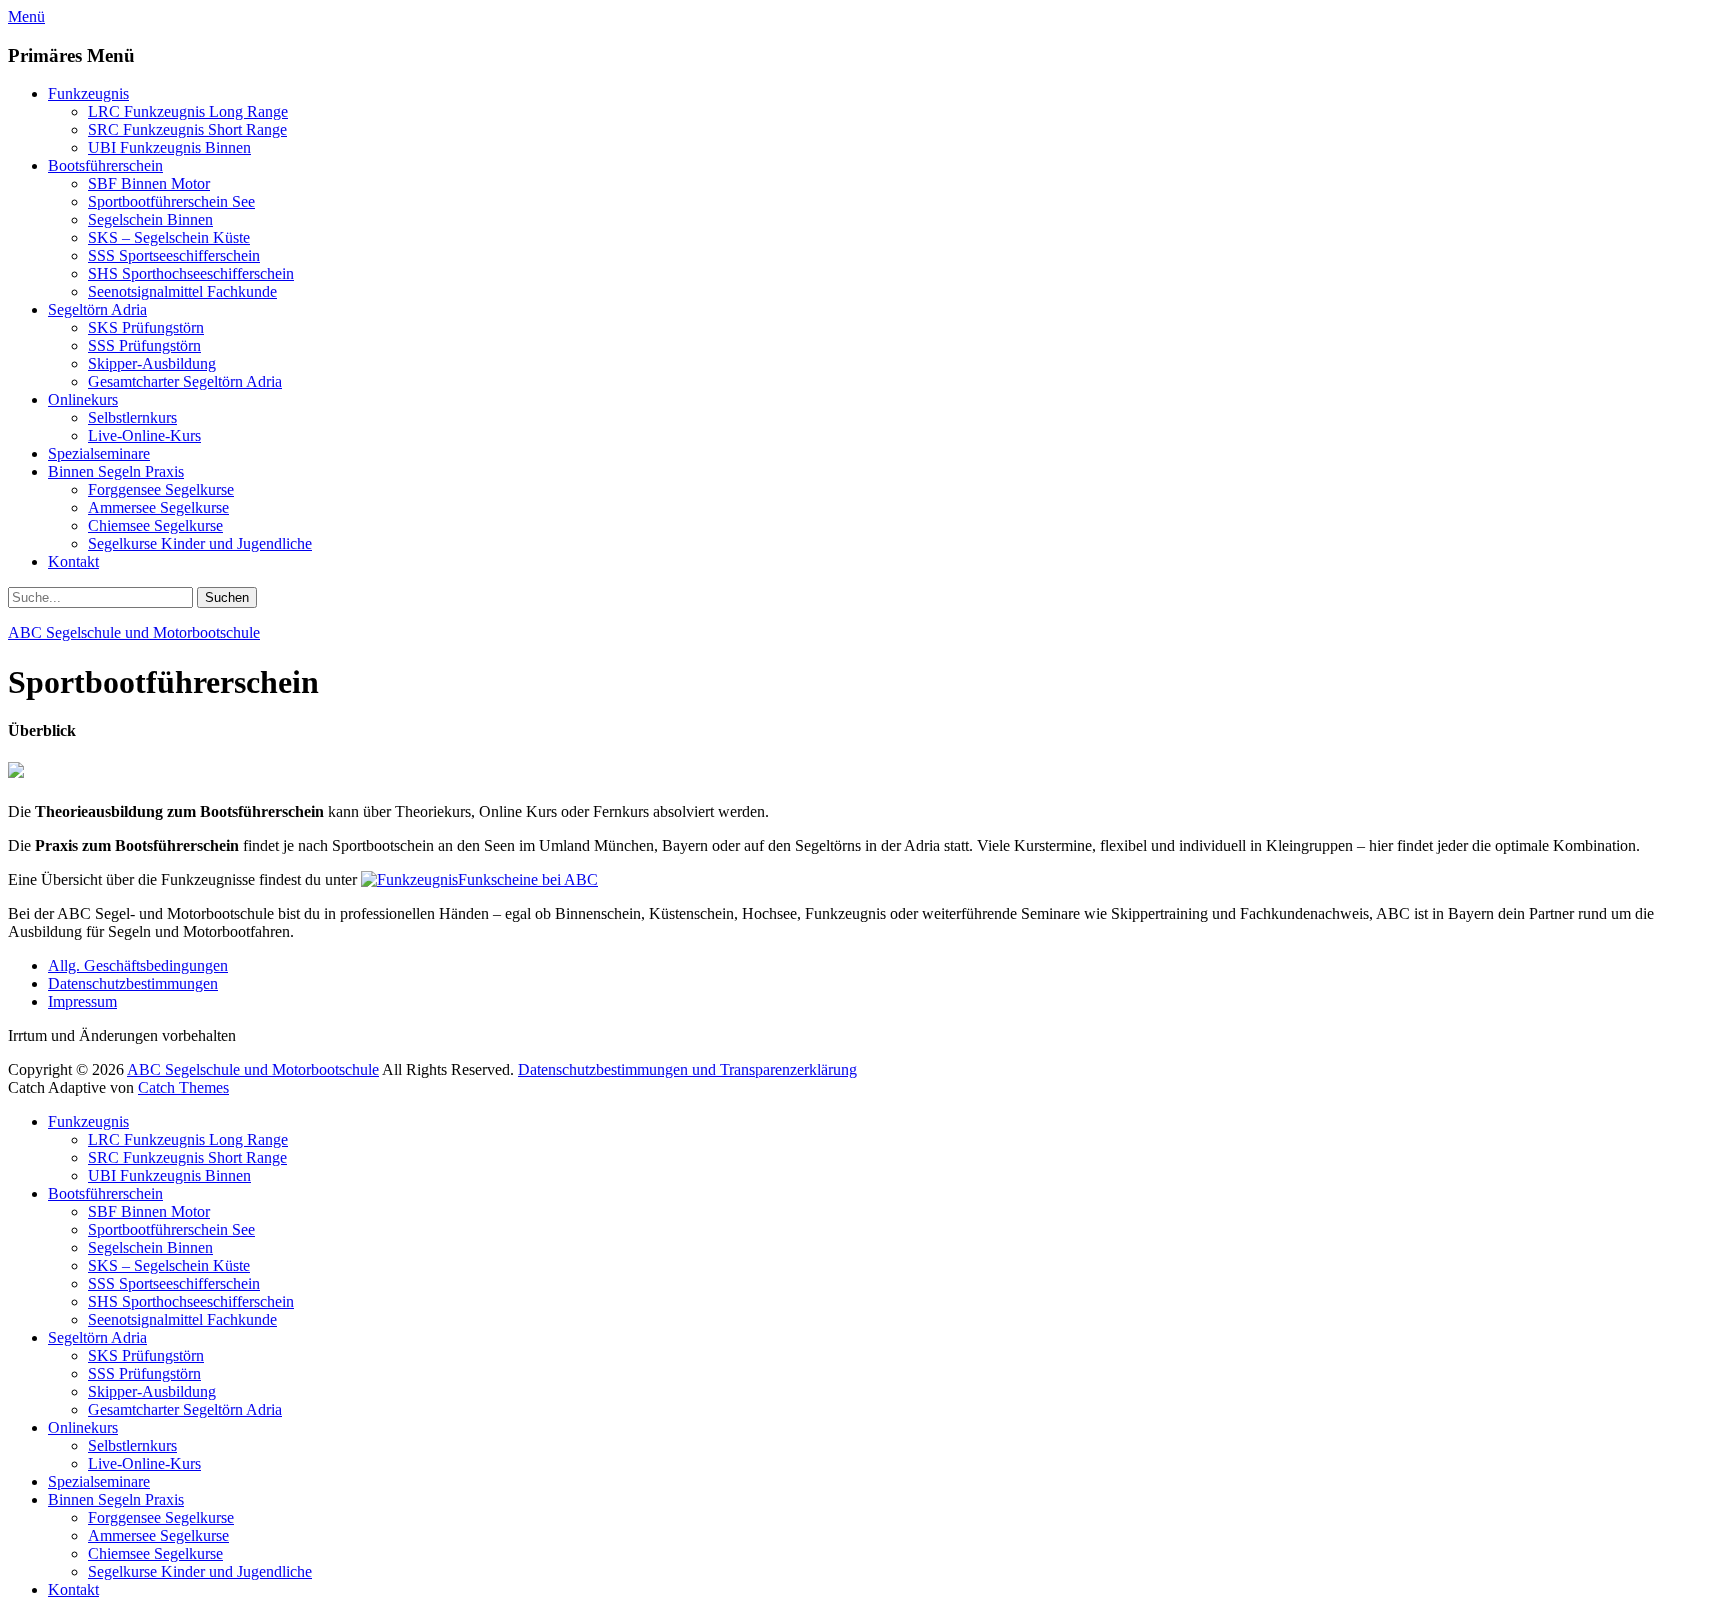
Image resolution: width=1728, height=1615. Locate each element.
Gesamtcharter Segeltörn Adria (185, 381)
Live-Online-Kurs (144, 435)
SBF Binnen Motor (149, 183)
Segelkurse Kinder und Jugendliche (200, 543)
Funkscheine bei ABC (528, 879)
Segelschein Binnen (150, 219)
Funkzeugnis (88, 93)
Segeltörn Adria (97, 309)
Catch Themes (183, 1087)
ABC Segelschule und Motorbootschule (134, 632)
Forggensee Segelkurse (161, 489)
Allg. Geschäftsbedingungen (138, 965)
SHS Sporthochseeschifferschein (191, 273)
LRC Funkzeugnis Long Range (188, 111)
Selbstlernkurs (132, 417)
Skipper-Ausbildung (152, 363)
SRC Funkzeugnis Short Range (187, 129)
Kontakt (73, 561)
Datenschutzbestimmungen (133, 983)
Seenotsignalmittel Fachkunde (182, 291)
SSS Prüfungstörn (144, 345)
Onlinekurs (83, 399)
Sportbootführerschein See (171, 201)
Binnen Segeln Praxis (116, 471)
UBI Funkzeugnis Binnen (169, 147)
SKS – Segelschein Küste (169, 237)
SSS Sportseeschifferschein (174, 255)
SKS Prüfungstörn (146, 327)
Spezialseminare (99, 453)
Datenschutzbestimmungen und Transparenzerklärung (687, 1069)
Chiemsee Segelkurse (155, 525)
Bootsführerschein (105, 165)
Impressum (82, 1001)
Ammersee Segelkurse (158, 507)
